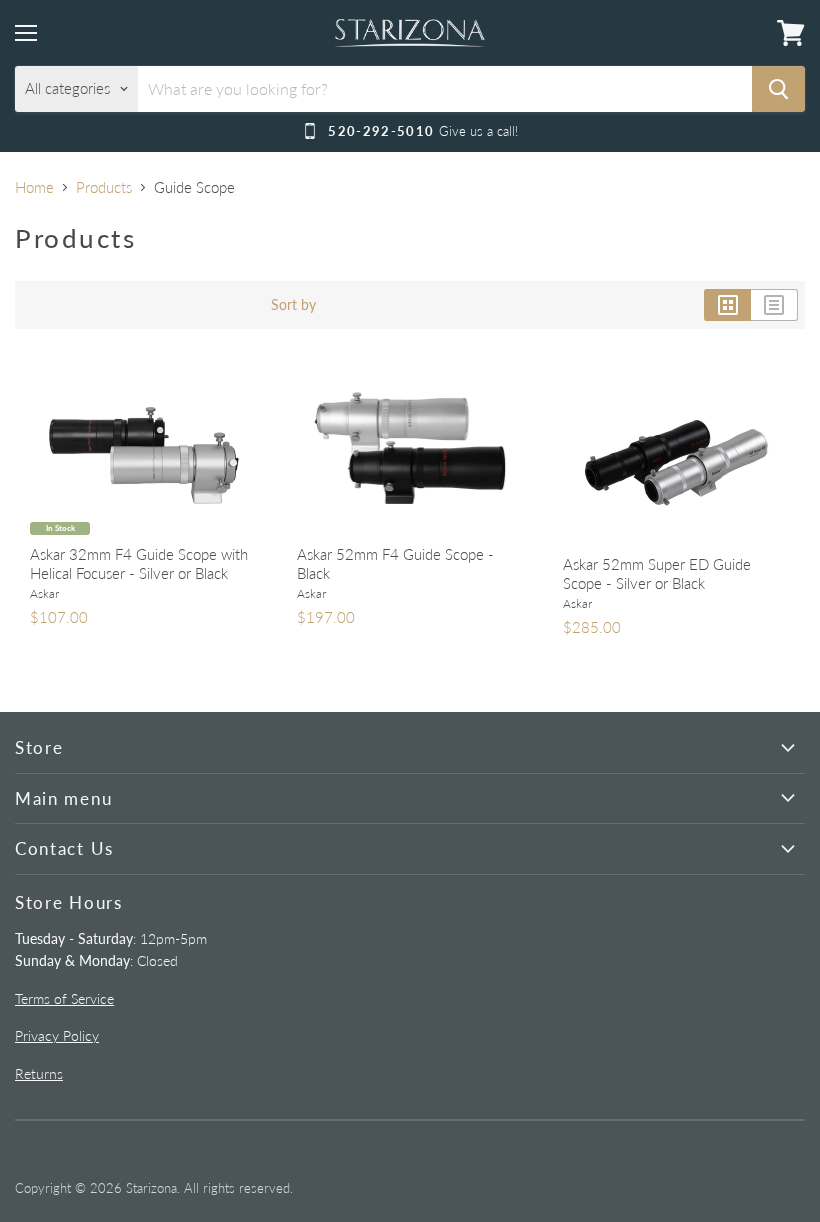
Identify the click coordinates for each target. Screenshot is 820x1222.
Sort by (293, 305)
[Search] (778, 89)
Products (104, 187)
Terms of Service (64, 998)
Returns (39, 1073)
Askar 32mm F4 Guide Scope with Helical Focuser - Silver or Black (139, 564)
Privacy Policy (57, 1035)
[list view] (774, 305)
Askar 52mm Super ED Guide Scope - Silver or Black (657, 574)
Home (34, 187)
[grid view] (727, 305)
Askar (44, 593)
